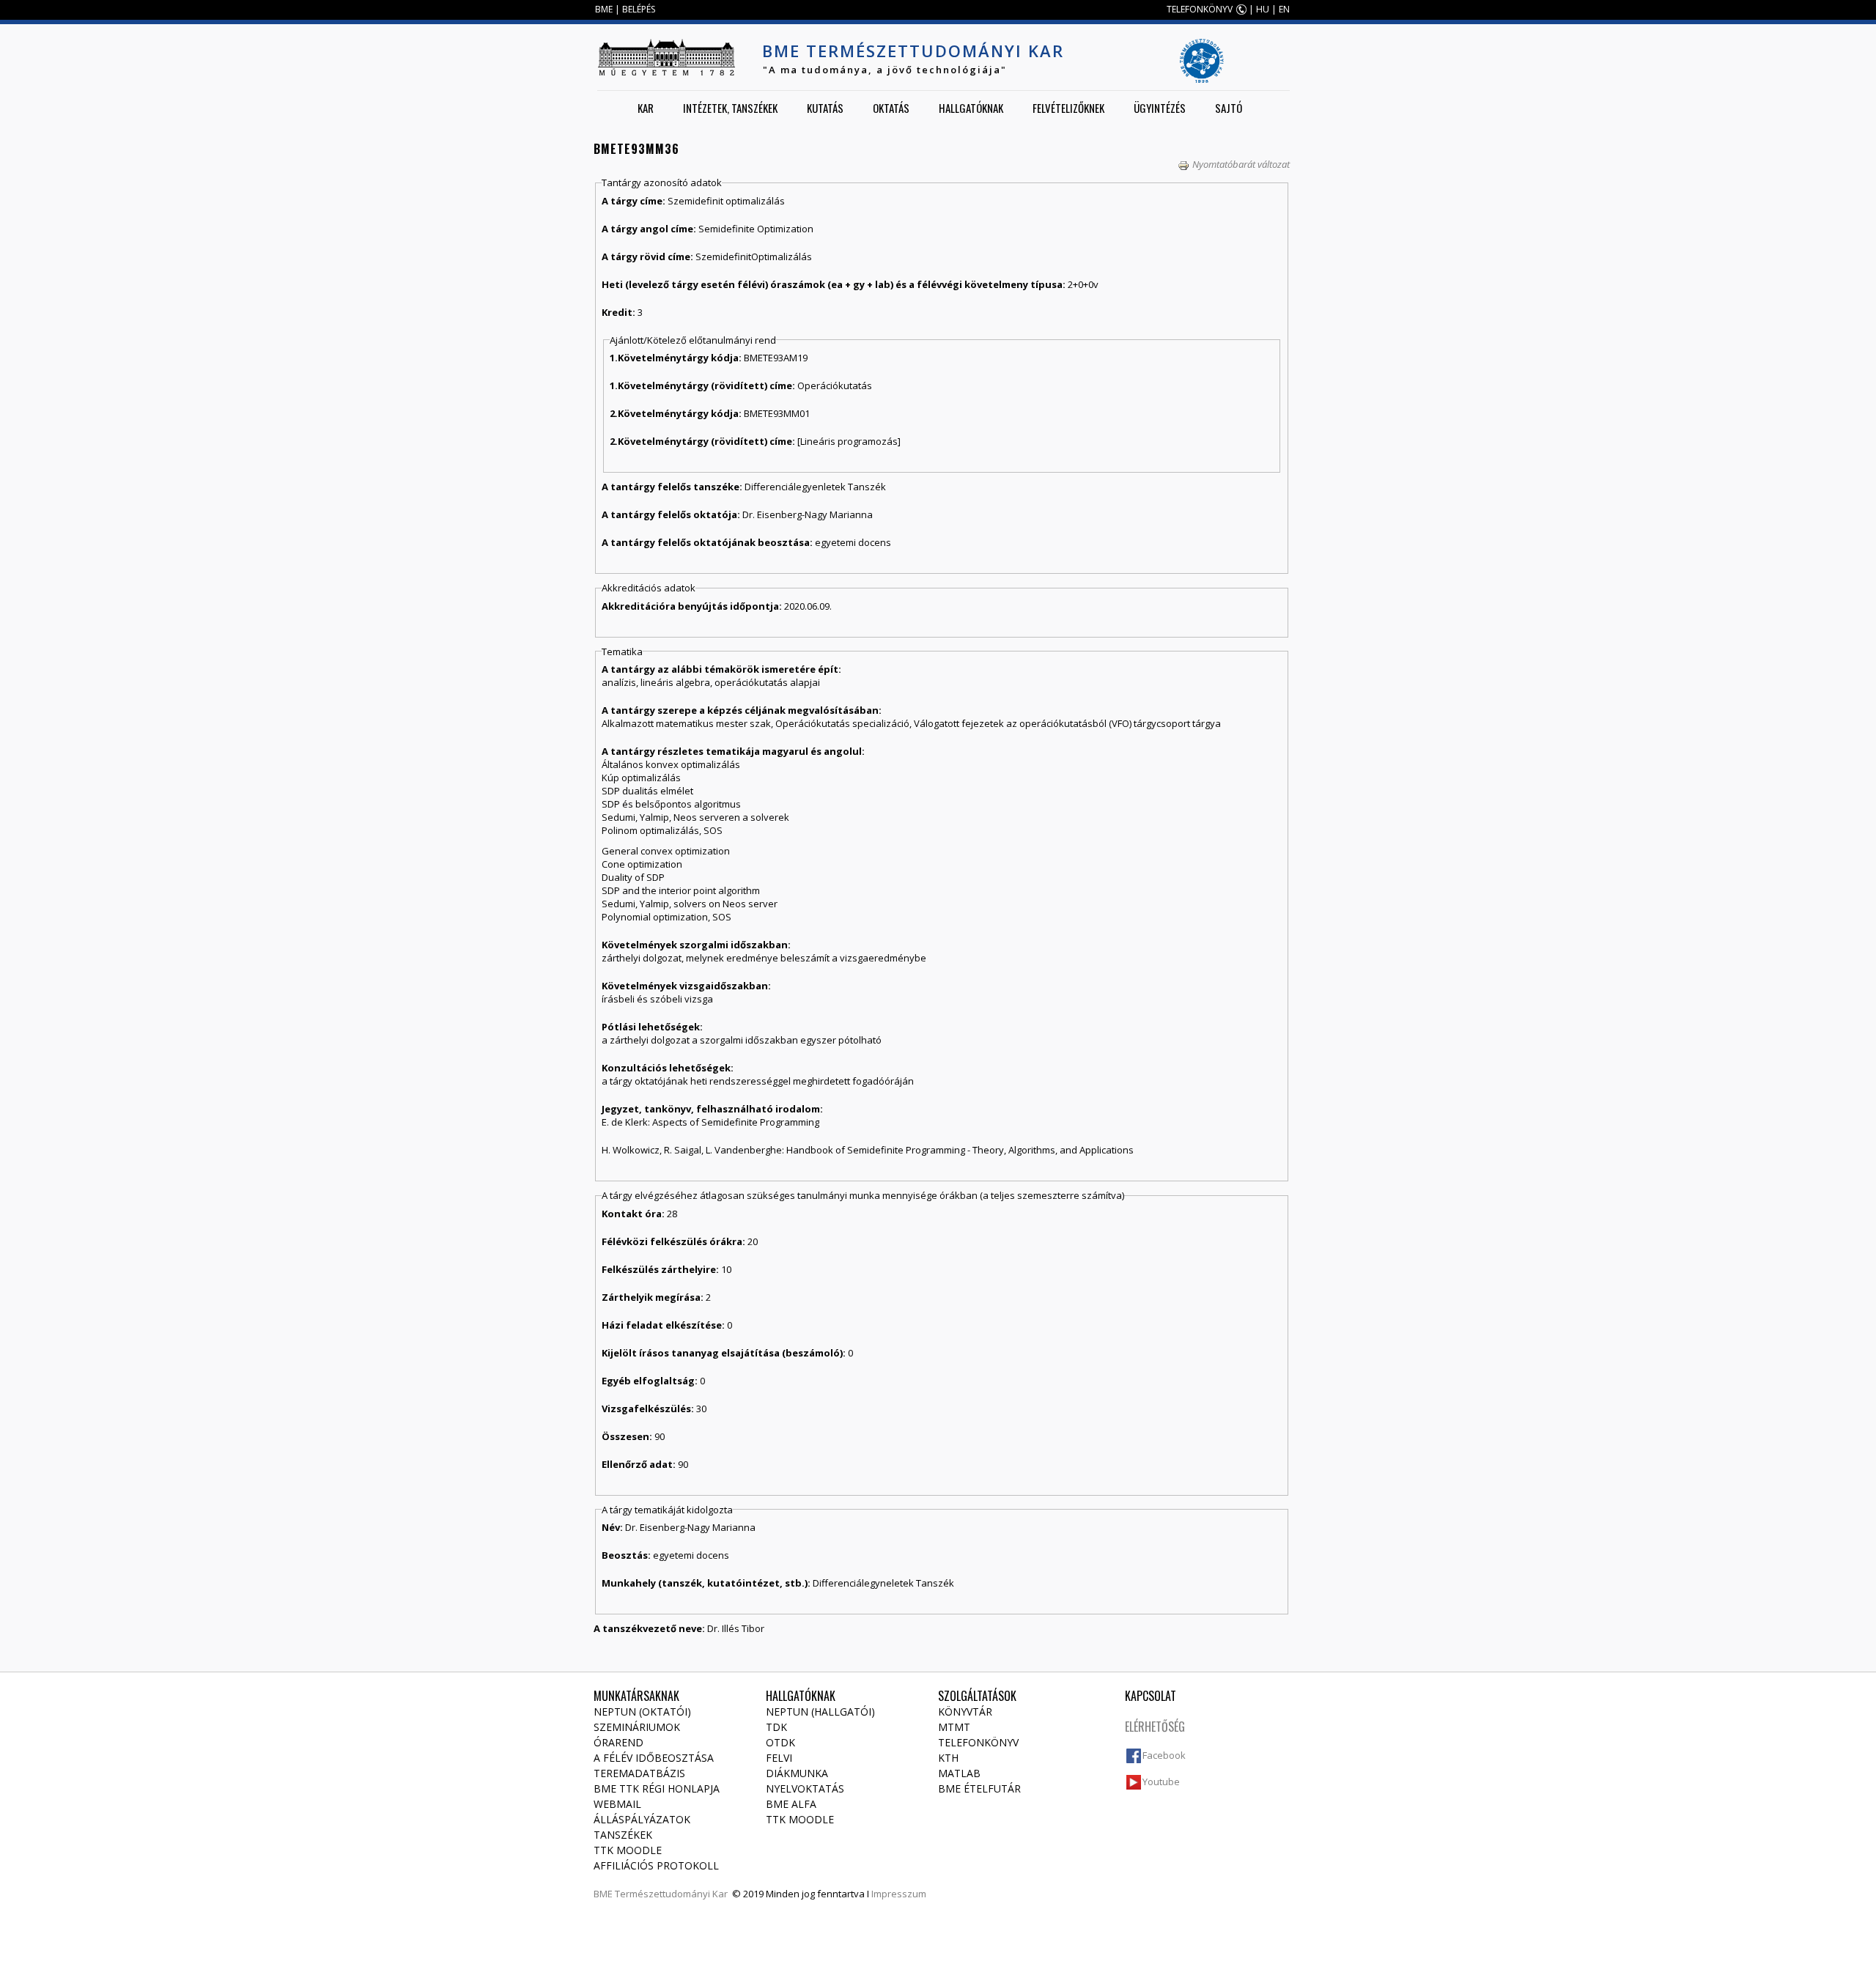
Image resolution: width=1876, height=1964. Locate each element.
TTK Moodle (628, 1850)
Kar (646, 108)
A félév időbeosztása (654, 1758)
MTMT (954, 1727)
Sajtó (1229, 108)
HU (1263, 9)
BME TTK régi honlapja (657, 1788)
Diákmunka (797, 1773)
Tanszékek (623, 1835)
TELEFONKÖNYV (1200, 9)
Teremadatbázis (639, 1773)
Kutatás (825, 108)
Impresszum (899, 1894)
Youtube (1161, 1782)
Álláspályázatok (642, 1819)
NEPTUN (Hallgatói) (820, 1712)
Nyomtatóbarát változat (1241, 164)
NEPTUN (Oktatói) (642, 1712)
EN (1284, 9)
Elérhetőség (1155, 1727)
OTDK (780, 1742)
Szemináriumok (637, 1727)
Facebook (1164, 1755)
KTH (948, 1758)
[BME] (666, 57)
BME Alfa (791, 1804)
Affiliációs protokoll (656, 1865)
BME (604, 9)
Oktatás (891, 108)
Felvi (779, 1758)
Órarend (618, 1742)
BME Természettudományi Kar (913, 51)
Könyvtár (965, 1712)
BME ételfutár (979, 1788)
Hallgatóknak (971, 108)
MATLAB (959, 1773)
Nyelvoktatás (805, 1788)
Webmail (617, 1804)
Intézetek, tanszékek (730, 108)
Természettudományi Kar (671, 1894)
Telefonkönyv (978, 1742)
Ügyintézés (1160, 108)
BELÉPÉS (639, 9)
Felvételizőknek (1068, 108)
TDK (776, 1727)
